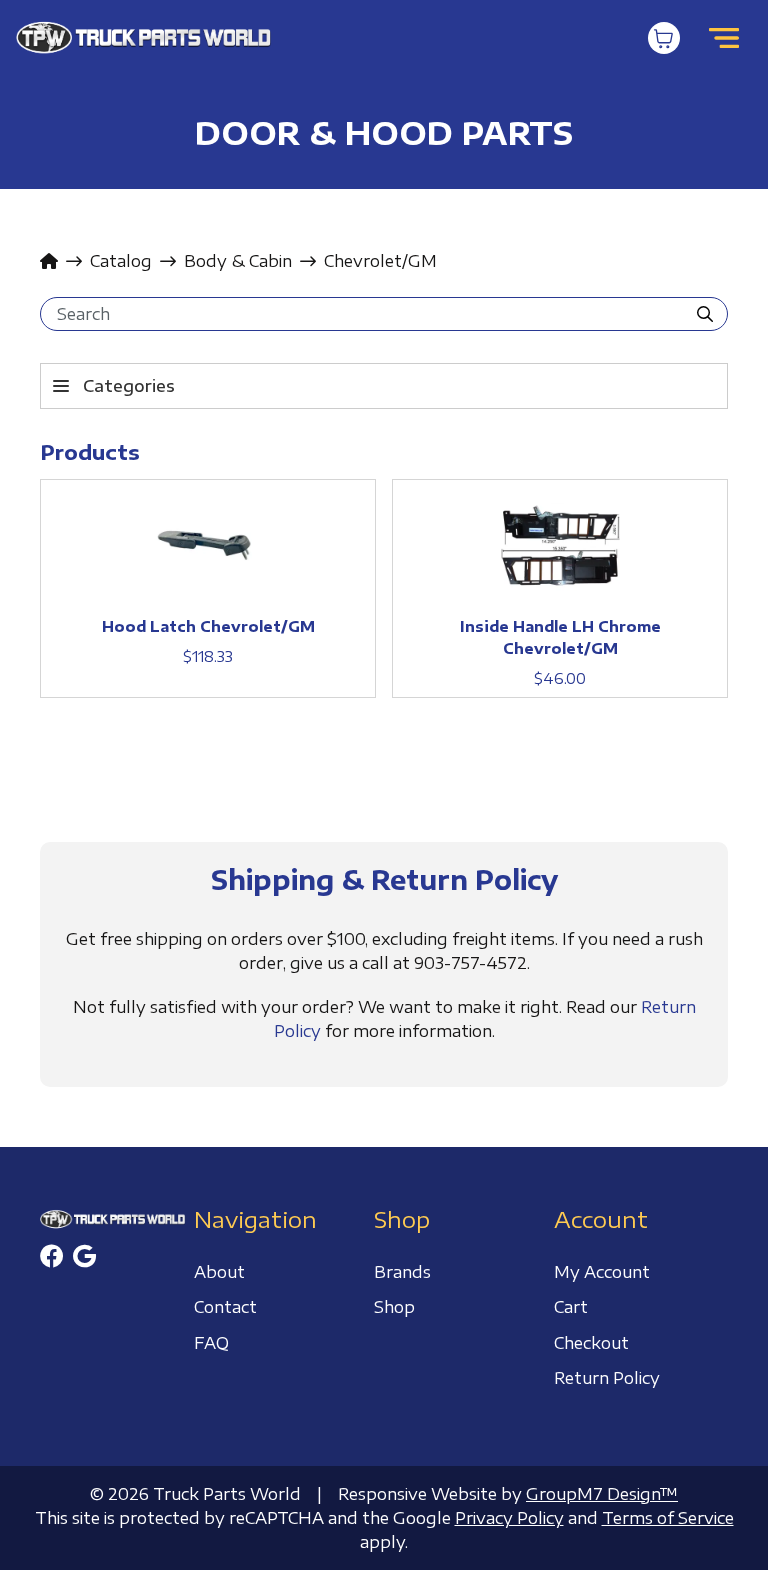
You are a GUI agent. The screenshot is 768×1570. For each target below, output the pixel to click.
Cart (571, 1307)
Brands (402, 1272)
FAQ (211, 1343)
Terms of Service (668, 1518)
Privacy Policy (509, 1518)
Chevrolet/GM (380, 261)
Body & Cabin (238, 261)
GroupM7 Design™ (602, 1494)
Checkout (591, 1343)
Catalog (121, 261)
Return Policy (607, 1378)
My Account (602, 1272)
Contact (225, 1307)
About (219, 1272)
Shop (394, 1307)
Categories (129, 386)
